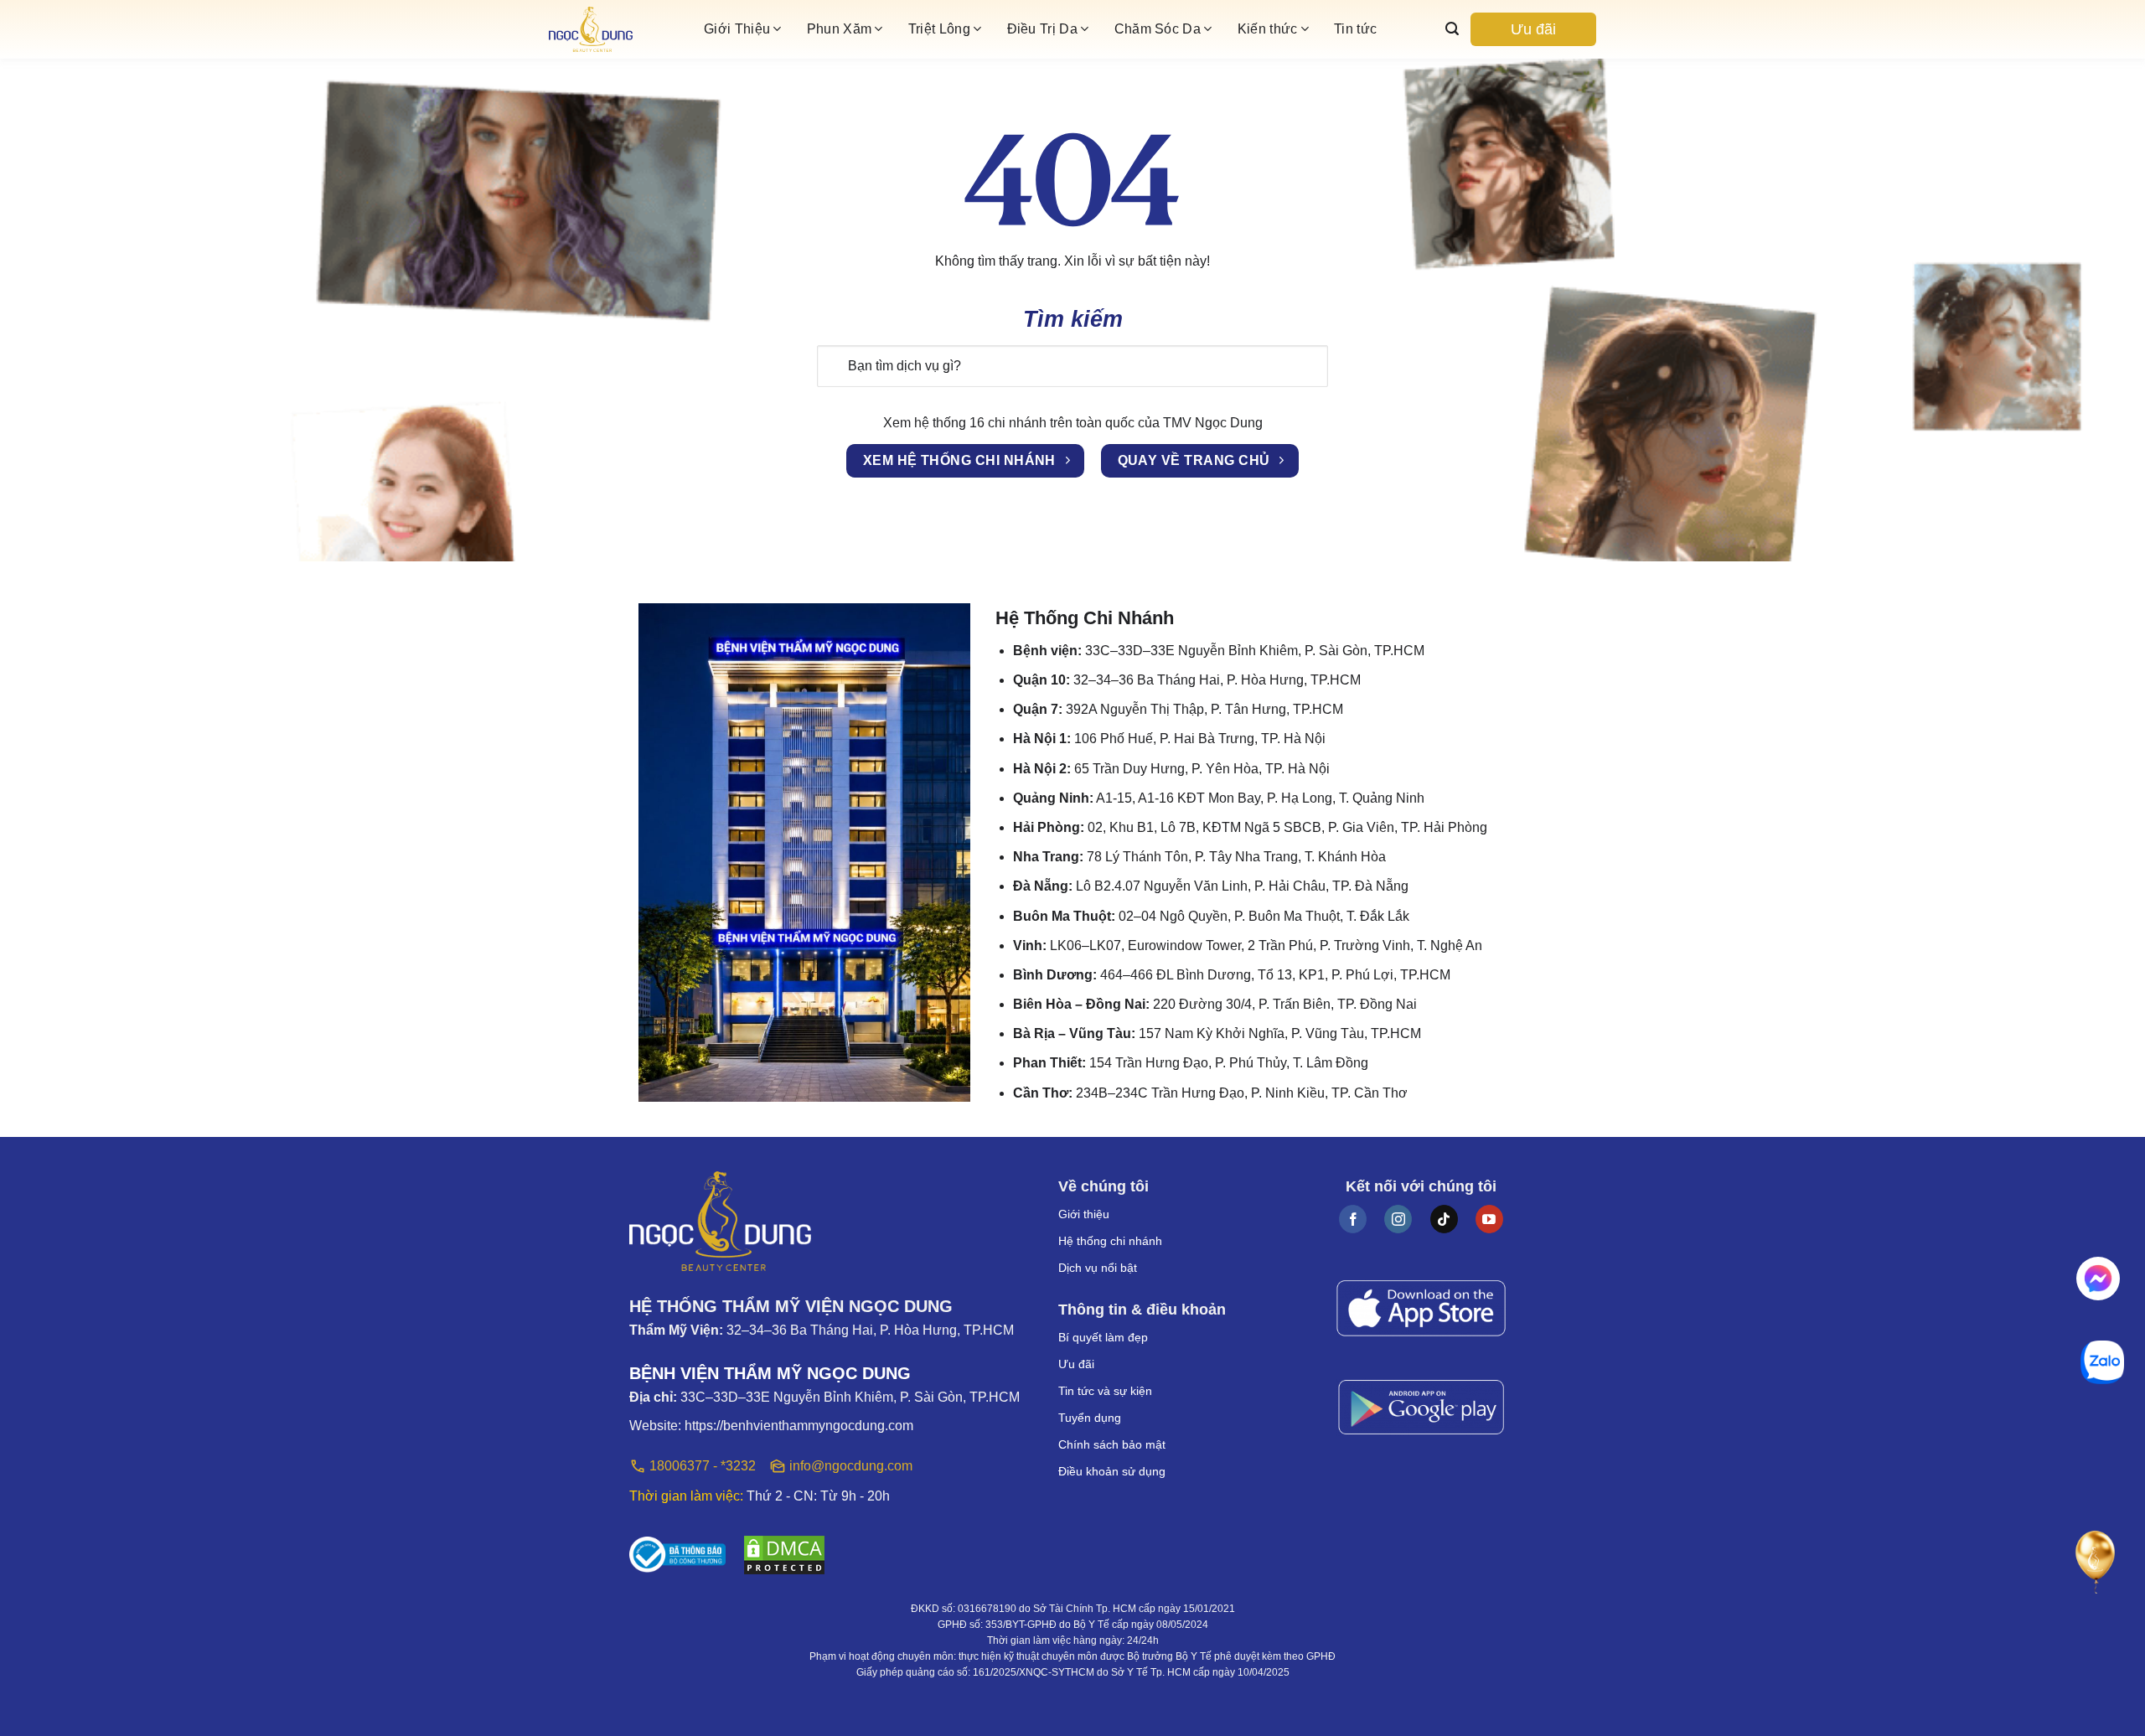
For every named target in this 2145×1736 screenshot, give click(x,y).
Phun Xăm (840, 29)
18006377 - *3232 (703, 1466)
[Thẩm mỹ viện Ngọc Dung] (620, 30)
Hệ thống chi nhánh (1110, 1241)
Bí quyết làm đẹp (1103, 1337)
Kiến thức (1268, 29)
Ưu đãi (1533, 29)
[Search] (1452, 29)
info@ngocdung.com (851, 1466)
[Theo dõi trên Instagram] (1398, 1219)
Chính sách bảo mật (1112, 1444)
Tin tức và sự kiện (1105, 1391)
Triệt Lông (939, 29)
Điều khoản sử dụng (1112, 1471)
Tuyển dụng (1090, 1418)
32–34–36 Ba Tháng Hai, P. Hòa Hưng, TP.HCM (870, 1330)
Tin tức (1355, 29)
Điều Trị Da (1043, 29)
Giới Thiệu (737, 29)
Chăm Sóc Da (1158, 29)
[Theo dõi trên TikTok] (1444, 1219)
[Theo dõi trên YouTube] (1489, 1219)
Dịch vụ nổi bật (1098, 1268)
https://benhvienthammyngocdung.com (799, 1426)
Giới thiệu (1084, 1214)
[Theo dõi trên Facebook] (1353, 1219)
